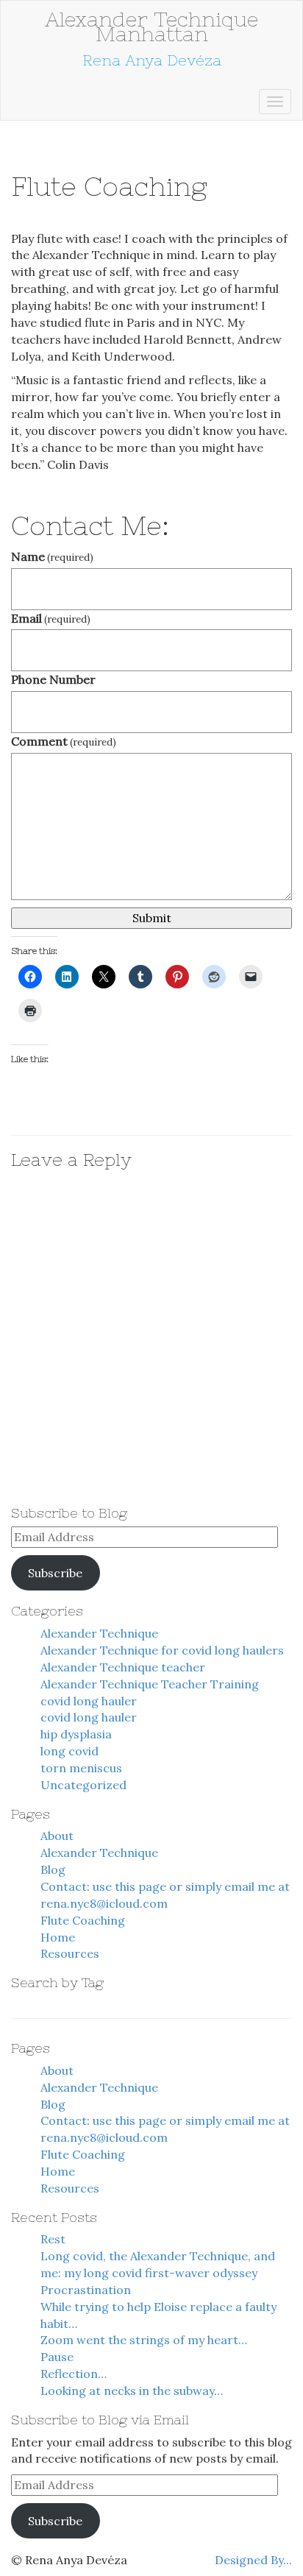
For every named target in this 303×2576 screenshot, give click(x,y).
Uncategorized (83, 1785)
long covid (69, 1751)
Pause (57, 2357)
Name (52, 556)
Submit (152, 918)
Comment (64, 741)
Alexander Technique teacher (123, 1667)
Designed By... (253, 2560)
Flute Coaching (83, 1920)
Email (51, 618)
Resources (70, 1953)
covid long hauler (89, 1701)
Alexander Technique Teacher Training (150, 1684)
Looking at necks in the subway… (132, 2391)
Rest (53, 2239)
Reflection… (74, 2374)
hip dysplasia (76, 1734)
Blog (53, 1869)
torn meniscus (81, 1768)
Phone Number (53, 679)
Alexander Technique (99, 1633)
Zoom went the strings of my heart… (144, 2340)
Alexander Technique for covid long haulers (162, 1650)
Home (58, 1937)
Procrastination (86, 2290)
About (57, 1836)
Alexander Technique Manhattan (151, 26)
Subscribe (55, 1573)
